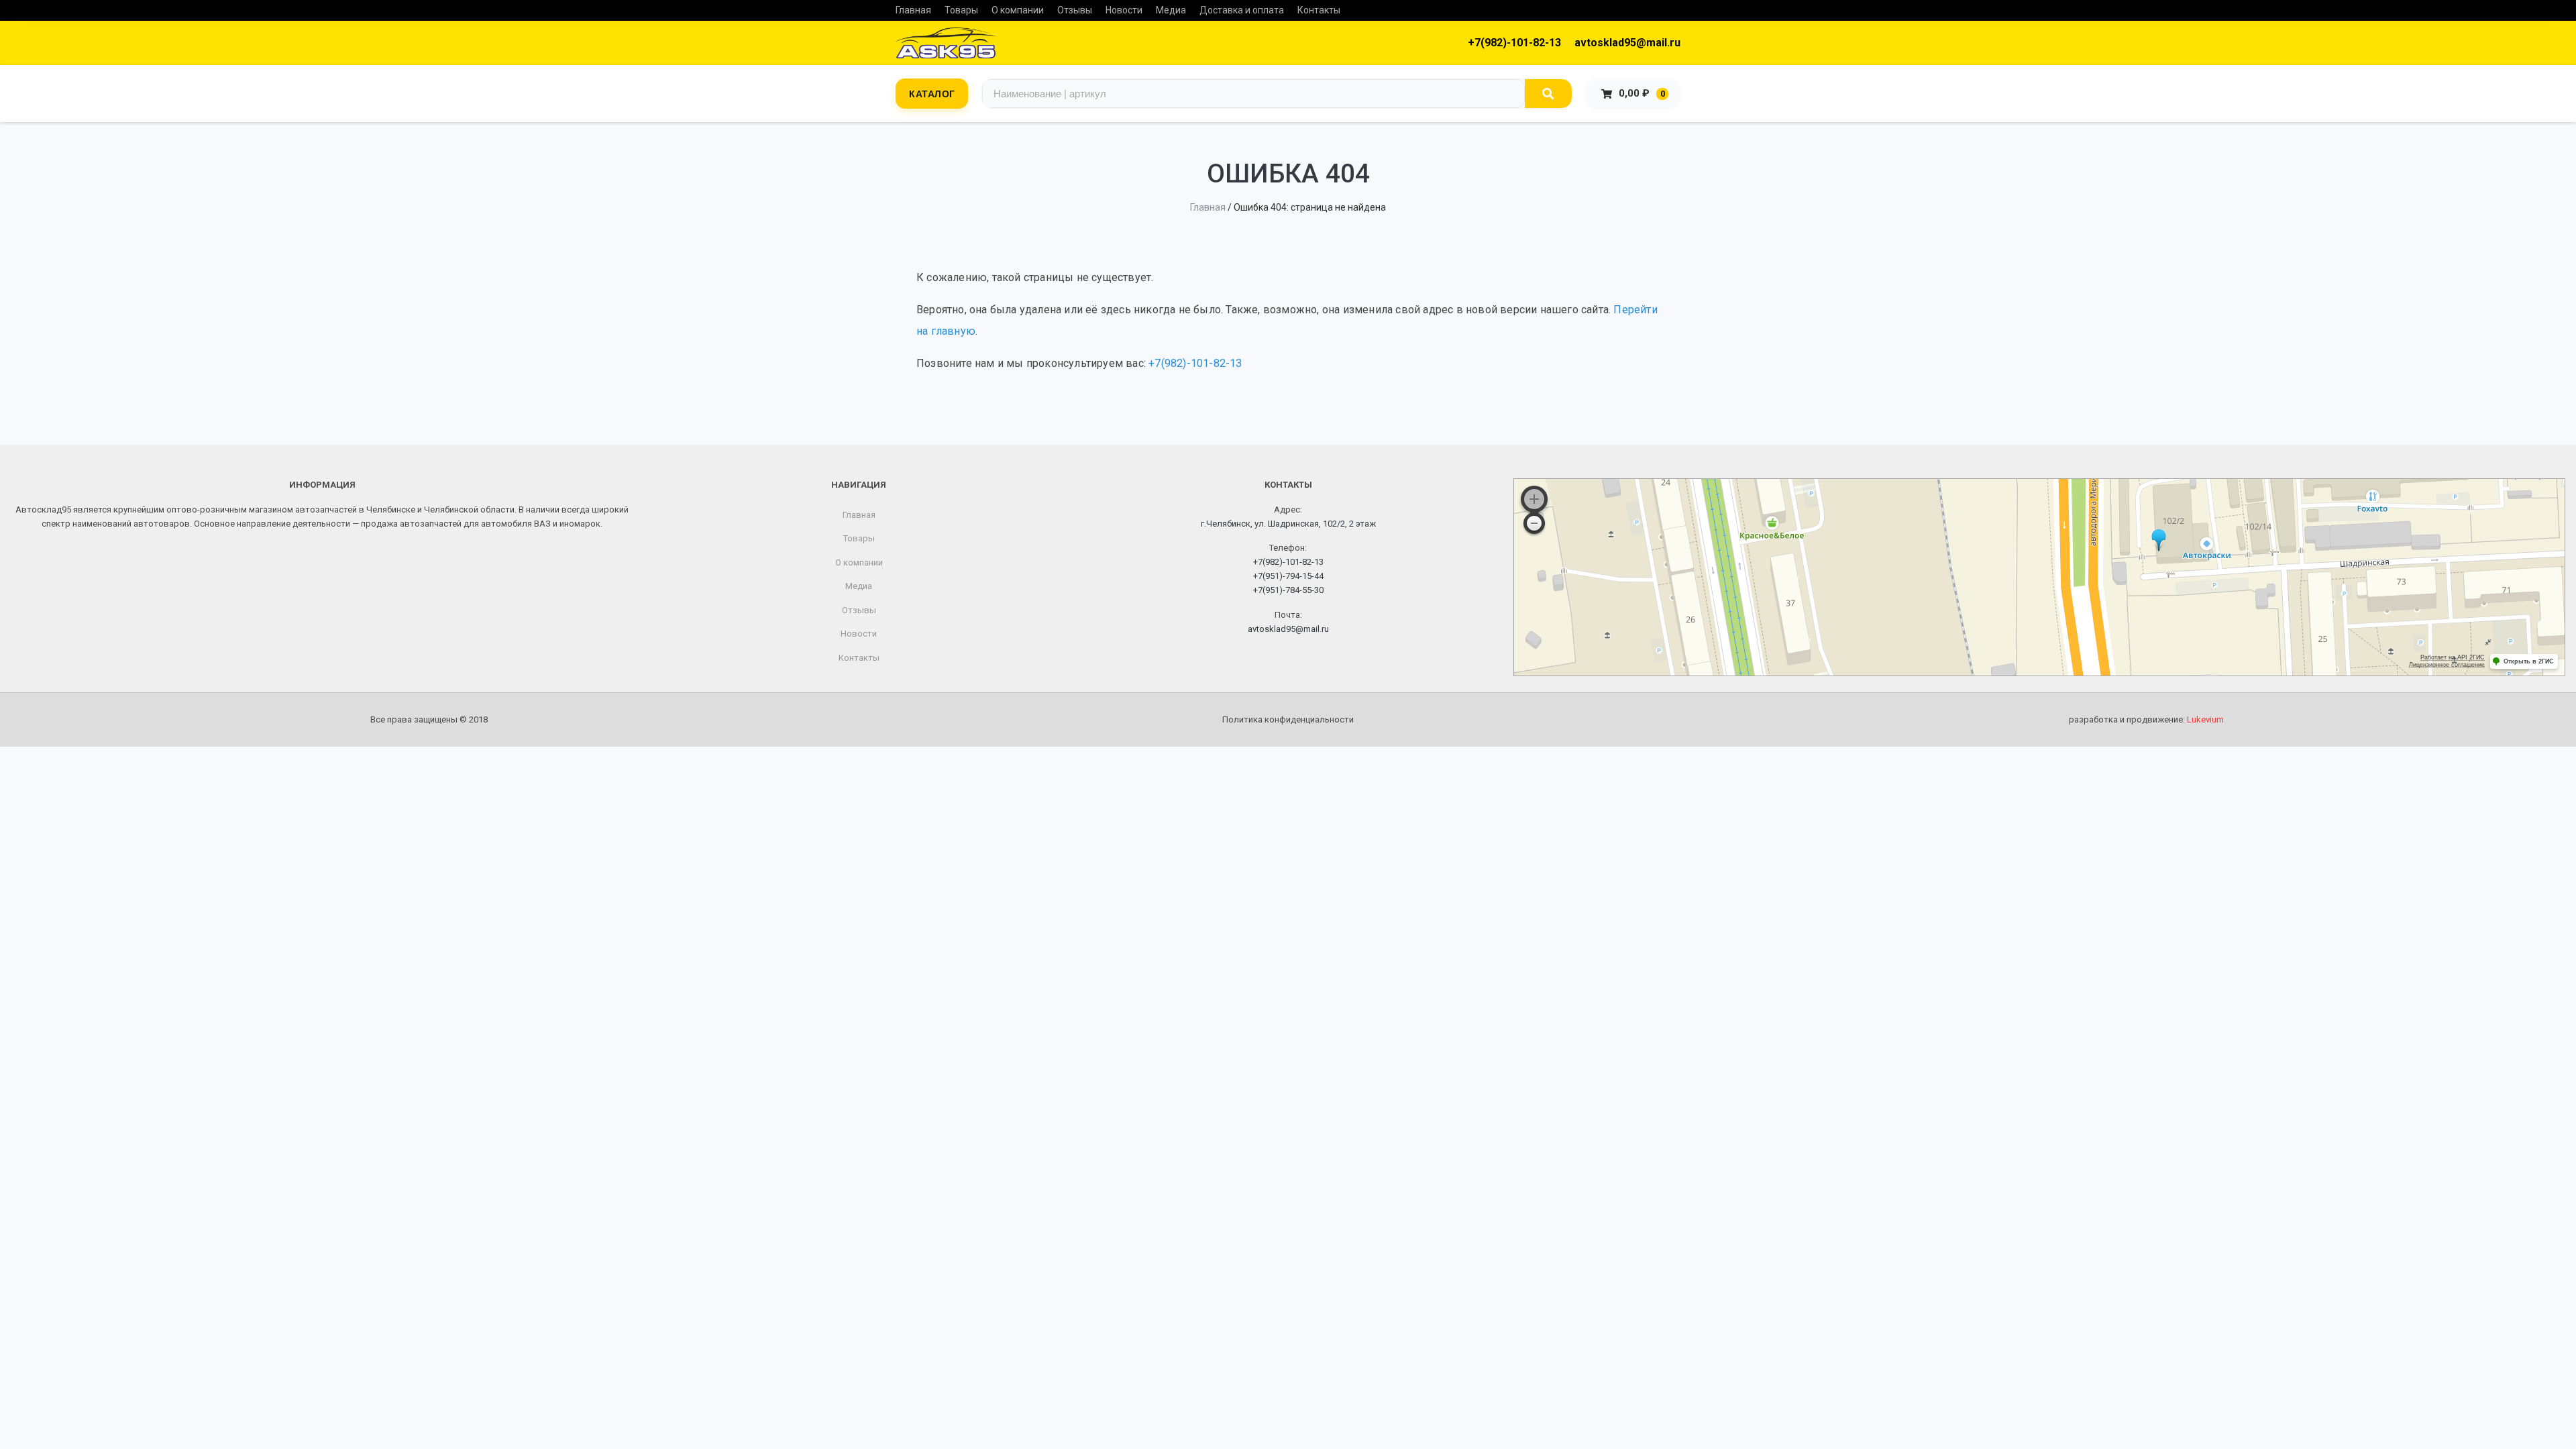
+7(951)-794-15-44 (1288, 576)
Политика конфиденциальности (1288, 719)
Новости (1124, 10)
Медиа (1171, 10)
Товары (961, 10)
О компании (1018, 10)
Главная (913, 10)
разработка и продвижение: (2146, 719)
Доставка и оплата (1242, 10)
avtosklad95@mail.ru (1627, 43)
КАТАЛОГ (932, 93)
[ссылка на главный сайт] (946, 43)
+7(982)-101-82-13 (1514, 43)
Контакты (1319, 10)
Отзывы (1075, 10)
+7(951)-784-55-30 (1288, 590)
